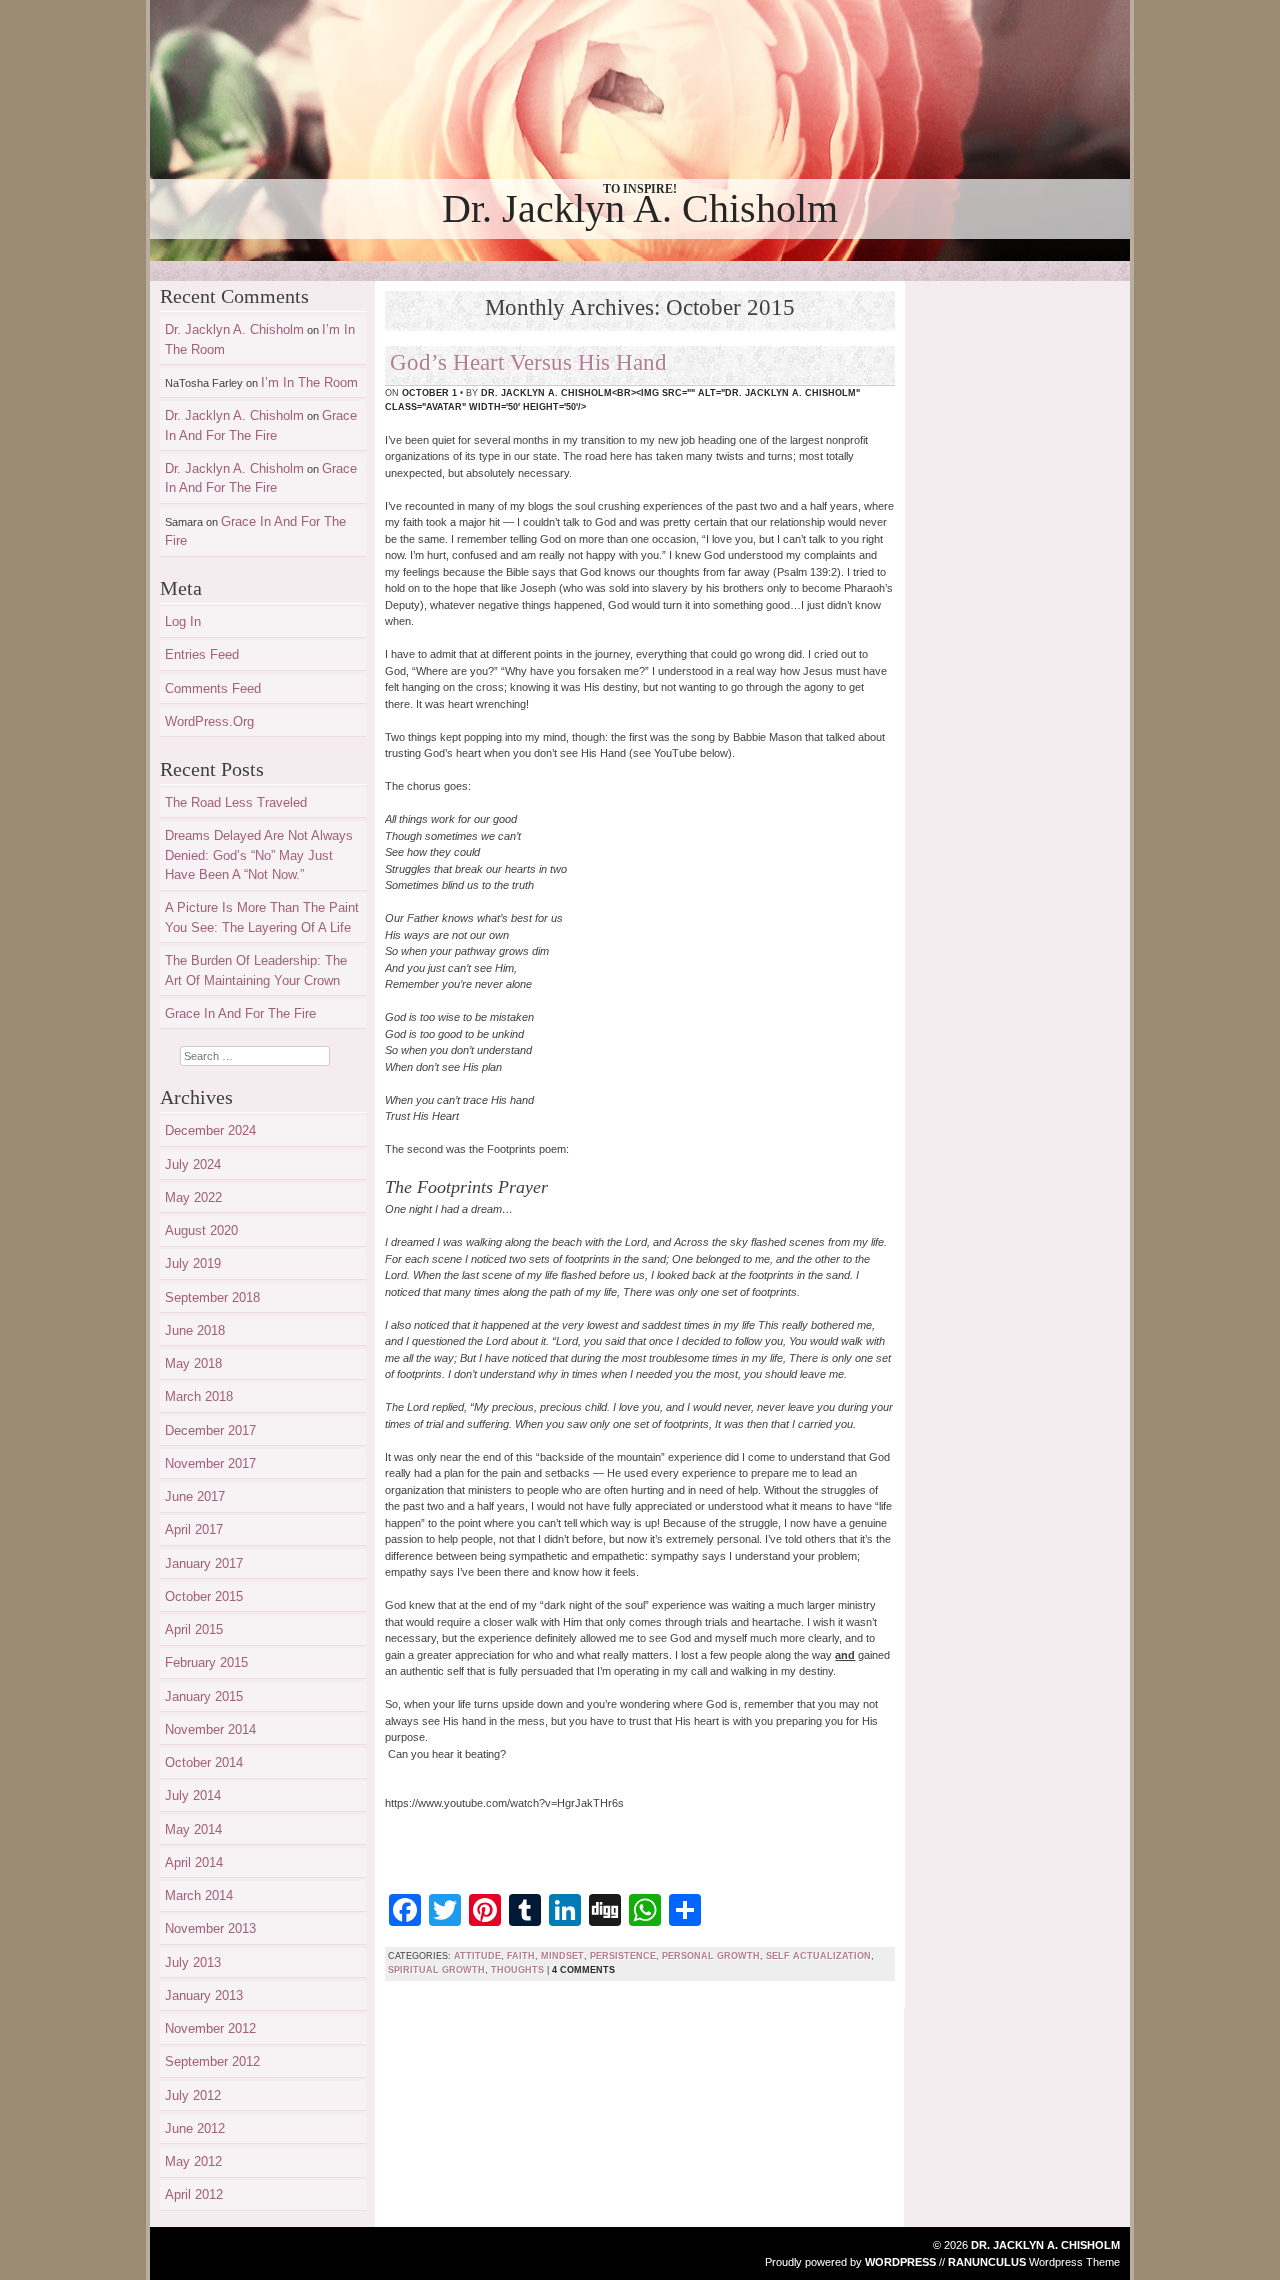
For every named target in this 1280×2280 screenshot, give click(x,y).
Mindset (562, 1956)
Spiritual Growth (436, 1970)
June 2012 (195, 2128)
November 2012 (210, 2028)
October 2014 (204, 1762)
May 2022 (193, 1197)
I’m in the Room (309, 382)
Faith (521, 1956)
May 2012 (193, 2161)
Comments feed (213, 688)
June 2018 (195, 1330)
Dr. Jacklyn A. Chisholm (640, 208)
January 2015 (204, 1696)
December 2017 (210, 1430)
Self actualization (818, 1956)
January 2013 (204, 1995)
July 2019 (193, 1263)
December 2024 (210, 1130)
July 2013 (193, 1962)
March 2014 (199, 1895)
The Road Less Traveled (236, 802)
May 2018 (193, 1363)
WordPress (900, 2262)
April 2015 (194, 1629)
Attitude (477, 1956)
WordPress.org (209, 721)
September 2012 (212, 2061)
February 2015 (206, 1662)
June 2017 (195, 1496)
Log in (183, 621)
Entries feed (202, 654)
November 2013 (210, 1928)
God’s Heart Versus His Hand (528, 362)
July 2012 (193, 2095)
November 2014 (210, 1729)
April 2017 (194, 1529)
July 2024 (193, 1164)
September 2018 (212, 1297)
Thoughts (517, 1970)
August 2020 (201, 1230)
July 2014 (193, 1795)
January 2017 (204, 1563)
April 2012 (194, 2194)
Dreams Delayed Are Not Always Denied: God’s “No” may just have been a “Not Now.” (259, 855)
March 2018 (199, 1396)
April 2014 (194, 1862)
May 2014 (193, 1829)
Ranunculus (987, 2262)
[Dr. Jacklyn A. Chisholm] (640, 130)
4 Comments (583, 1970)
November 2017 (210, 1463)
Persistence (623, 1956)
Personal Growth (711, 1956)
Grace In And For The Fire (240, 1013)
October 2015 (204, 1596)
